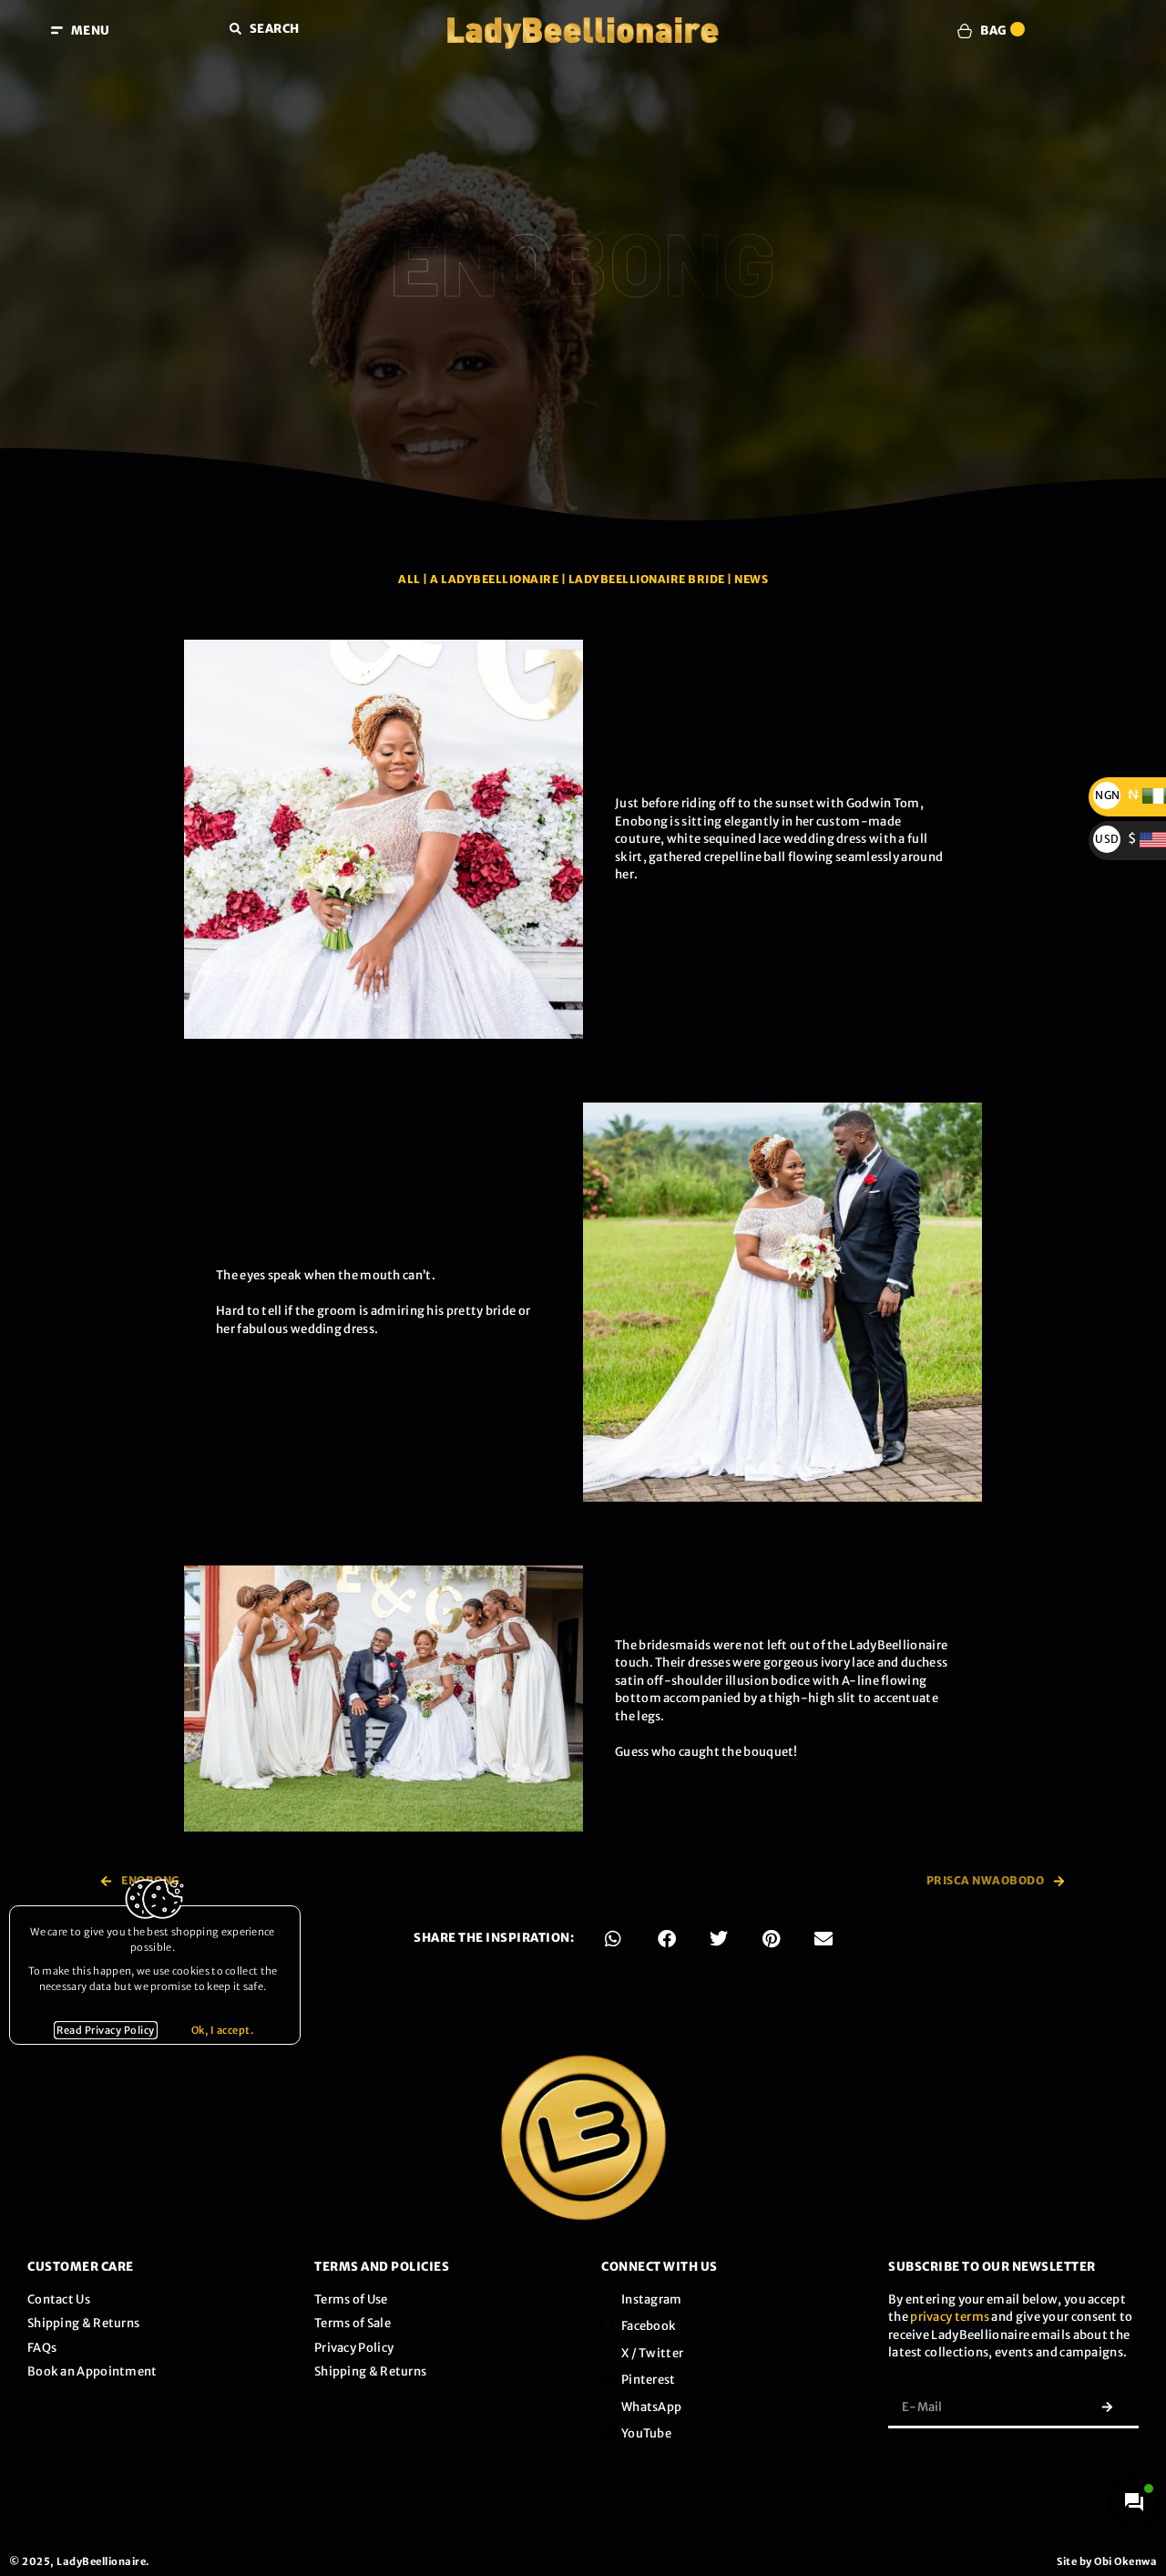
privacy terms (950, 2317)
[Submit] (1107, 2407)
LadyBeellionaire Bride (647, 579)
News (751, 579)
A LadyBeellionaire (494, 579)
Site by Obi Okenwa (1107, 2561)
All (409, 579)
